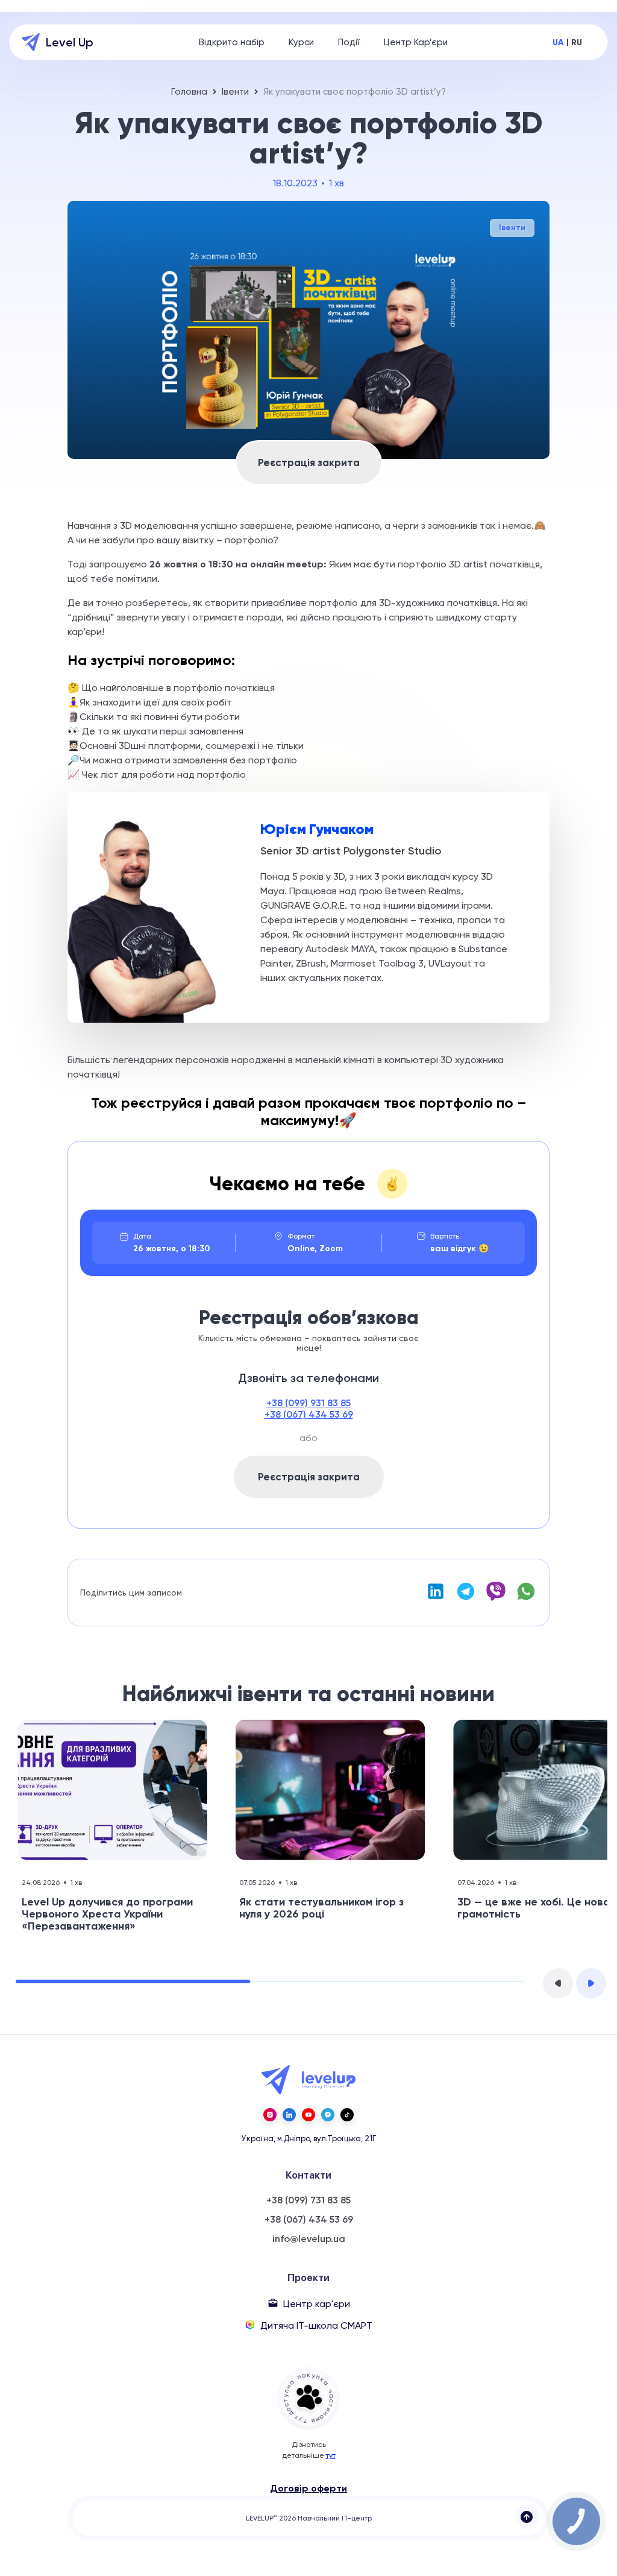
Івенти (235, 92)
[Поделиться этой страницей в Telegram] (466, 1598)
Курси (301, 42)
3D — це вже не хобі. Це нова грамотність (534, 1908)
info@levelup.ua (309, 2239)
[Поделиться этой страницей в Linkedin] (436, 1598)
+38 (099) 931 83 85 (308, 1403)
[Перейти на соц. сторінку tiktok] (347, 2115)
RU (577, 43)
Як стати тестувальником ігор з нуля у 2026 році (321, 1908)
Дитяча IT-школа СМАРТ (316, 2325)
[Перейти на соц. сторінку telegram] (328, 2115)
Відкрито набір (232, 42)
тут (331, 2455)
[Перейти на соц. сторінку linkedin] (289, 2115)
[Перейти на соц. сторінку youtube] (308, 2115)
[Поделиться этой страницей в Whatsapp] (526, 1598)
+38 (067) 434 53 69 (309, 1414)
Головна (189, 92)
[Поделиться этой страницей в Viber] (496, 1598)
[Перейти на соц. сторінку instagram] (270, 2115)
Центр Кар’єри (416, 42)
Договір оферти (308, 2488)
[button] (558, 1983)
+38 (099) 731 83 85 (308, 2200)
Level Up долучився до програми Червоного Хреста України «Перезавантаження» (107, 1914)
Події (349, 42)
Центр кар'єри (317, 2304)
